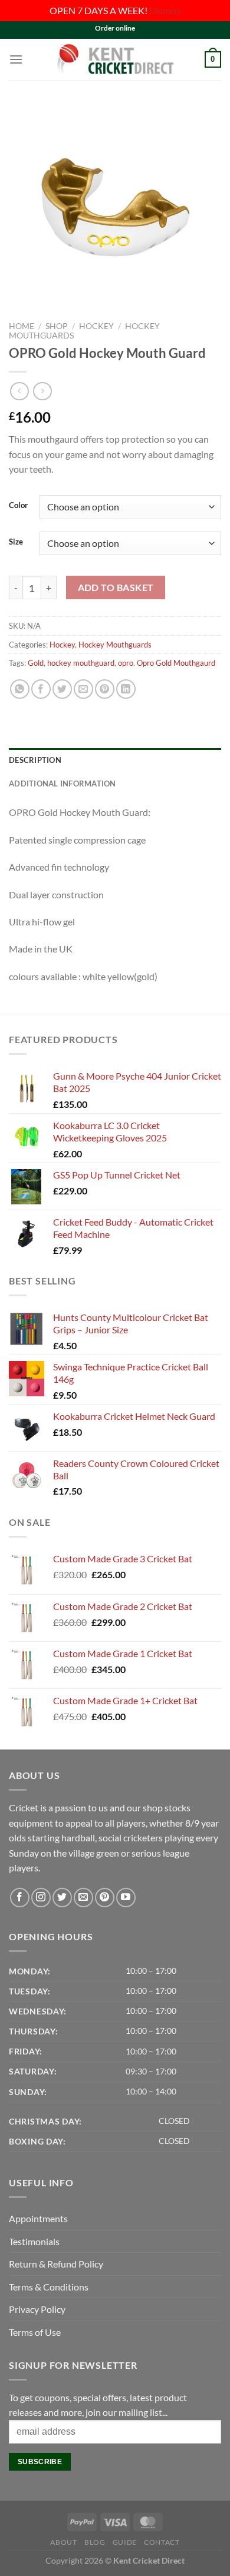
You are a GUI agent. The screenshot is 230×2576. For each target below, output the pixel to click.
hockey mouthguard (81, 663)
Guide (125, 2542)
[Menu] (16, 59)
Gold (36, 663)
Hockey (96, 326)
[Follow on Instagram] (41, 1898)
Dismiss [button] (165, 10)
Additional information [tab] (63, 784)
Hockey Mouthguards (115, 645)
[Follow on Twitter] (62, 1898)
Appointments (38, 2218)
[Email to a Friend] (83, 689)
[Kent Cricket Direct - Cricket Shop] (115, 59)
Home (22, 326)
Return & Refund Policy (56, 2264)
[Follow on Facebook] (20, 1898)
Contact (162, 2542)
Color (18, 506)
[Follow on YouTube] (126, 1898)
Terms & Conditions (49, 2287)
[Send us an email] (83, 1898)
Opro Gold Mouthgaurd (176, 663)
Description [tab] (35, 760)
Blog (95, 2542)
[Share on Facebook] (41, 689)
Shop (57, 326)
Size (16, 542)
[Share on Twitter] (62, 689)
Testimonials (34, 2241)
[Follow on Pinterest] (105, 1898)
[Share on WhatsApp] (20, 689)
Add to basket (116, 587)
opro (126, 663)
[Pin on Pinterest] (105, 689)
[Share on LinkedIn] (126, 689)
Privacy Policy (37, 2309)
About (63, 2542)
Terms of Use (35, 2332)
